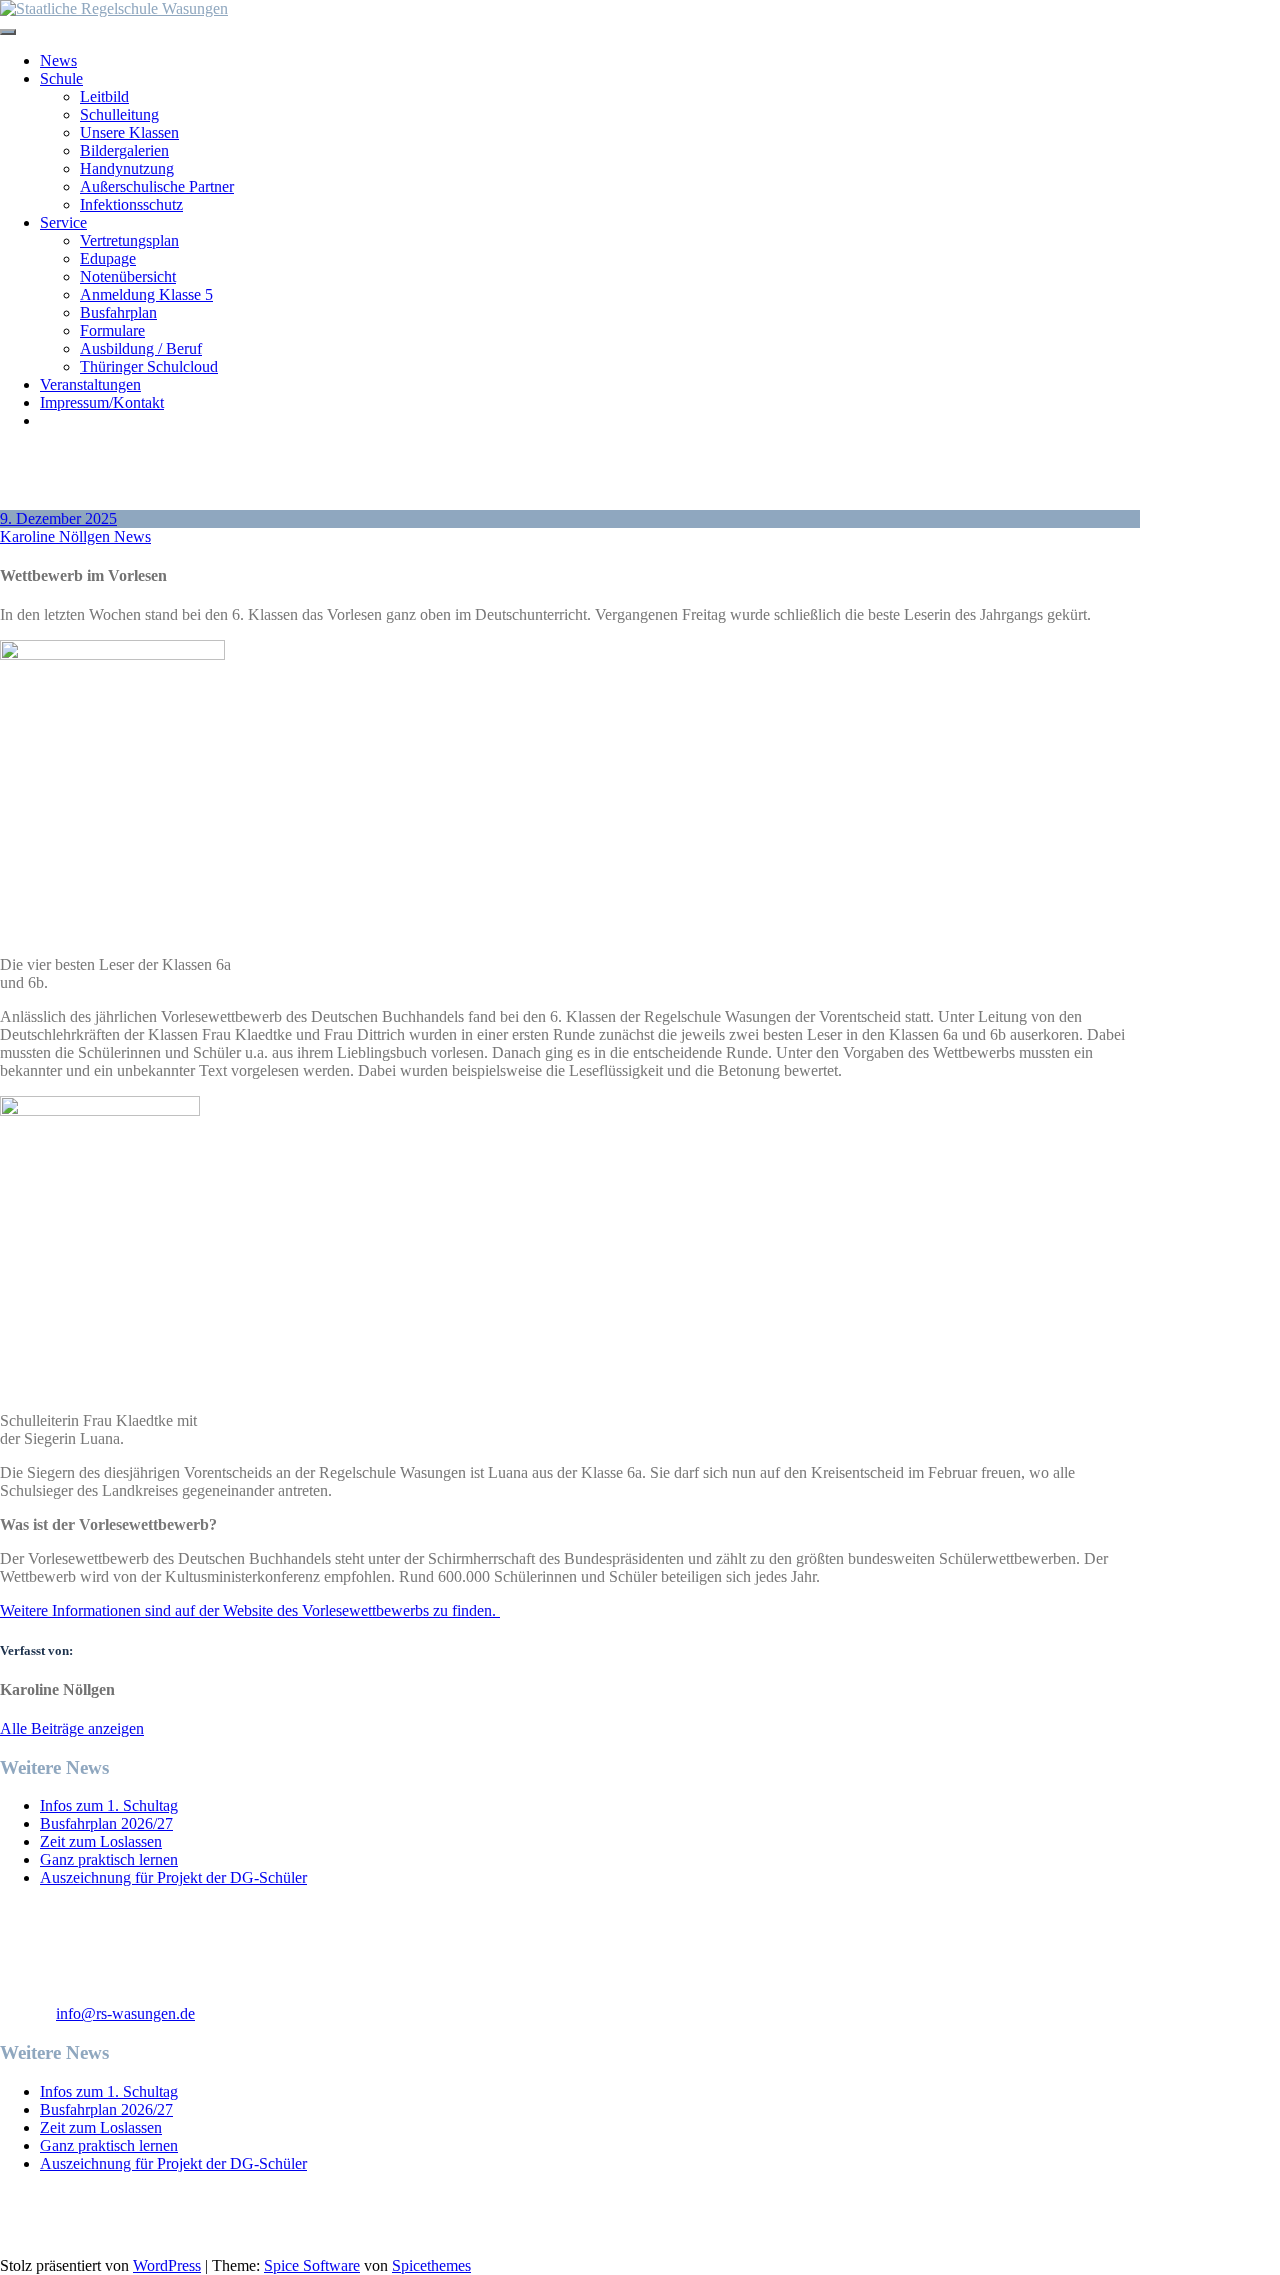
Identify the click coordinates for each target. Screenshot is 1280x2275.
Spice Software (312, 2265)
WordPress (167, 2265)
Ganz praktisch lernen (109, 1859)
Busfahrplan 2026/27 (106, 1823)
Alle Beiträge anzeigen (72, 1728)
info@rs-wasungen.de (125, 2013)
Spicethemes (431, 2265)
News (132, 536)
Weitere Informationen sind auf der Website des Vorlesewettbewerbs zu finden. (250, 1610)
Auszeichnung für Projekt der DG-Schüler (173, 1877)
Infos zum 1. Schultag (109, 1805)
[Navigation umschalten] (8, 32)
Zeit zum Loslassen (101, 1841)
